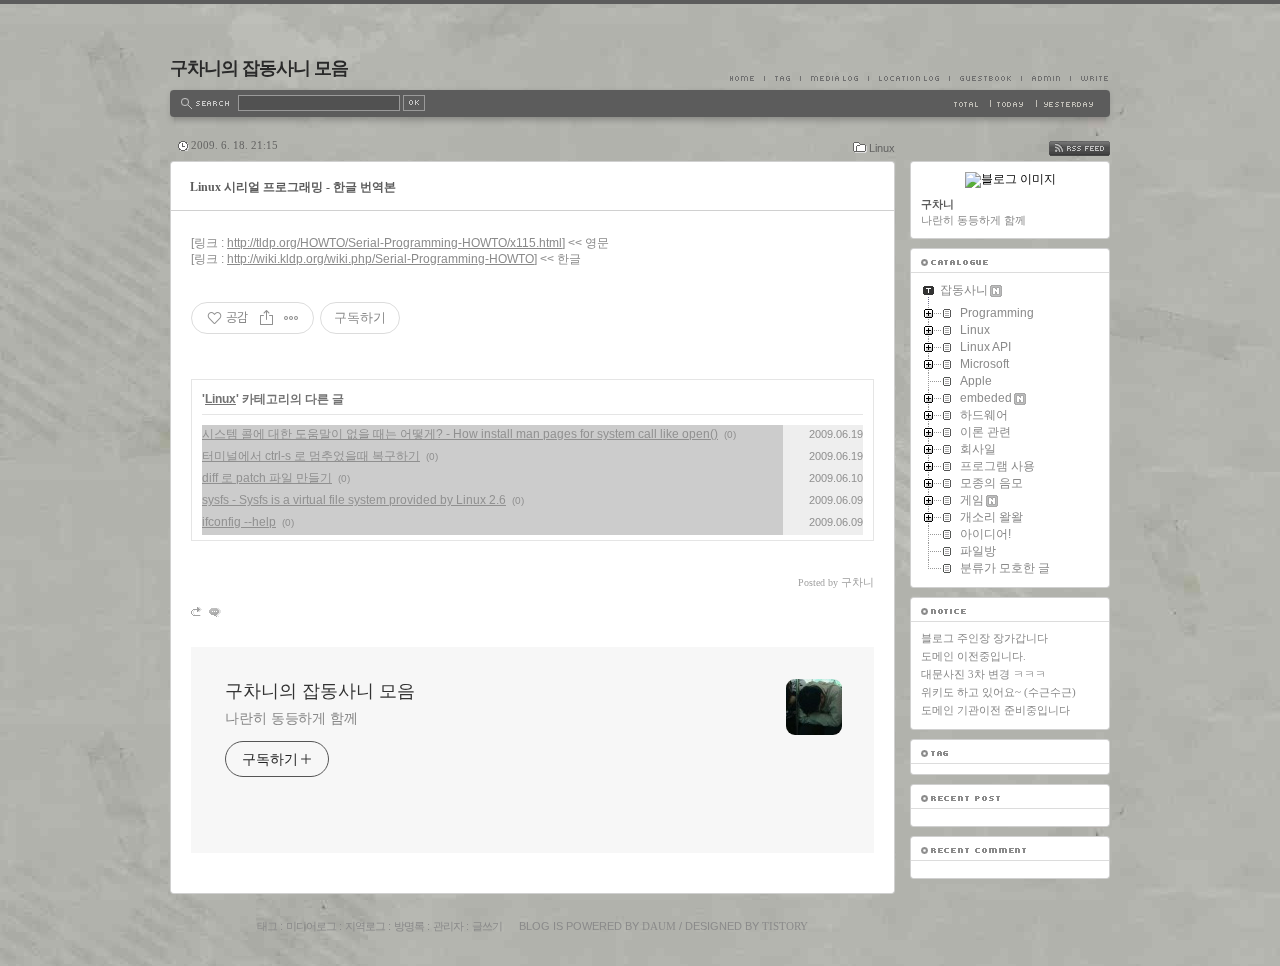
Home (747, 78)
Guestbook (985, 78)
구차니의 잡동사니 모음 (259, 68)
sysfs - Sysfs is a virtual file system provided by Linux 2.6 (354, 500)
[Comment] (213, 611)
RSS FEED (1094, 148)
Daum (659, 926)
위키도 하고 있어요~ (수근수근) (998, 692)
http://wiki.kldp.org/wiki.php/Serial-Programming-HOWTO (380, 259)
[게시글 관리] (291, 318)
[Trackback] (197, 611)
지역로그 (365, 926)
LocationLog (908, 78)
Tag (782, 78)
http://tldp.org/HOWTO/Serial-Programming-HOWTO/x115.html (394, 243)
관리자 (448, 926)
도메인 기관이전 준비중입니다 (995, 710)
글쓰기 (487, 926)
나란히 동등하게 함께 (291, 718)
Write (1090, 78)
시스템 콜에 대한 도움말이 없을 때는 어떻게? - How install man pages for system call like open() (460, 434)
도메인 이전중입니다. (973, 656)
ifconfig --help (239, 522)
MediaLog (834, 78)
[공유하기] (266, 318)
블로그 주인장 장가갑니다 (984, 638)
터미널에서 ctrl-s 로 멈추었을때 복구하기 (311, 456)
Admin (1045, 78)
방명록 (409, 926)
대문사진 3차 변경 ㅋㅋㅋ (983, 674)
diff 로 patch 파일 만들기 (267, 478)
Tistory (785, 926)
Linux (882, 148)
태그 (267, 926)
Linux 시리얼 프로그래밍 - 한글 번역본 (293, 187)
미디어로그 (311, 926)
